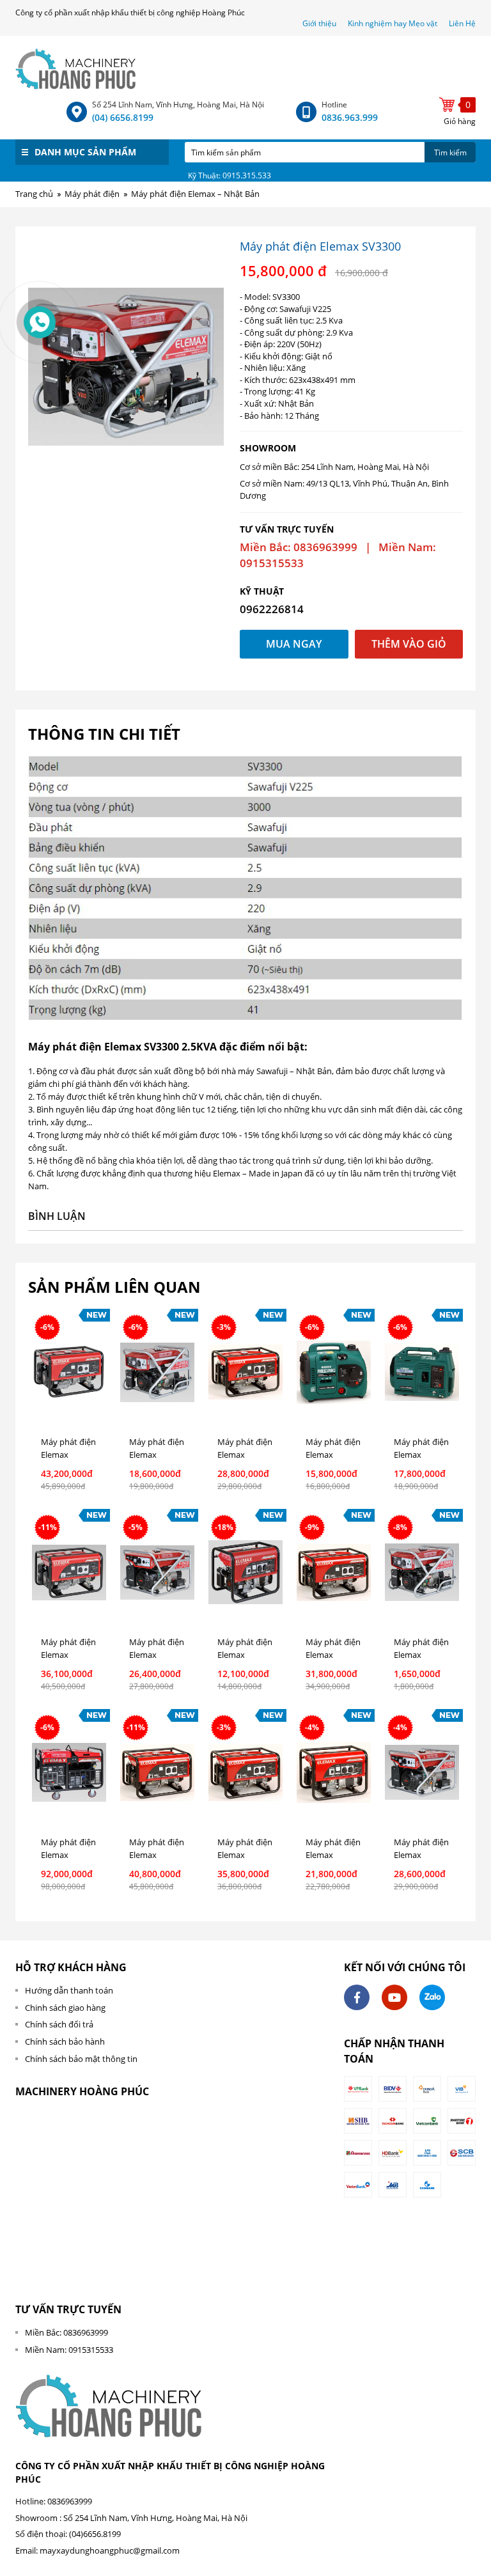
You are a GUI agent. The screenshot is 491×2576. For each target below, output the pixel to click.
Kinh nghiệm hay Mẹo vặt (393, 23)
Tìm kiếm (450, 152)
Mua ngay (294, 644)
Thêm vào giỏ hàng (409, 648)
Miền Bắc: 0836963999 (66, 2332)
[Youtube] (394, 1997)
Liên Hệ (462, 23)
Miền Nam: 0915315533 (69, 2350)
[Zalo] (432, 1997)
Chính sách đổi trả (59, 2024)
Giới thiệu (320, 23)
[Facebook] (357, 1997)
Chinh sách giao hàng (65, 2008)
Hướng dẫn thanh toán (69, 1990)
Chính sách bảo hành (65, 2041)
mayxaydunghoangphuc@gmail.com (110, 2550)
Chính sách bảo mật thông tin (81, 2059)
